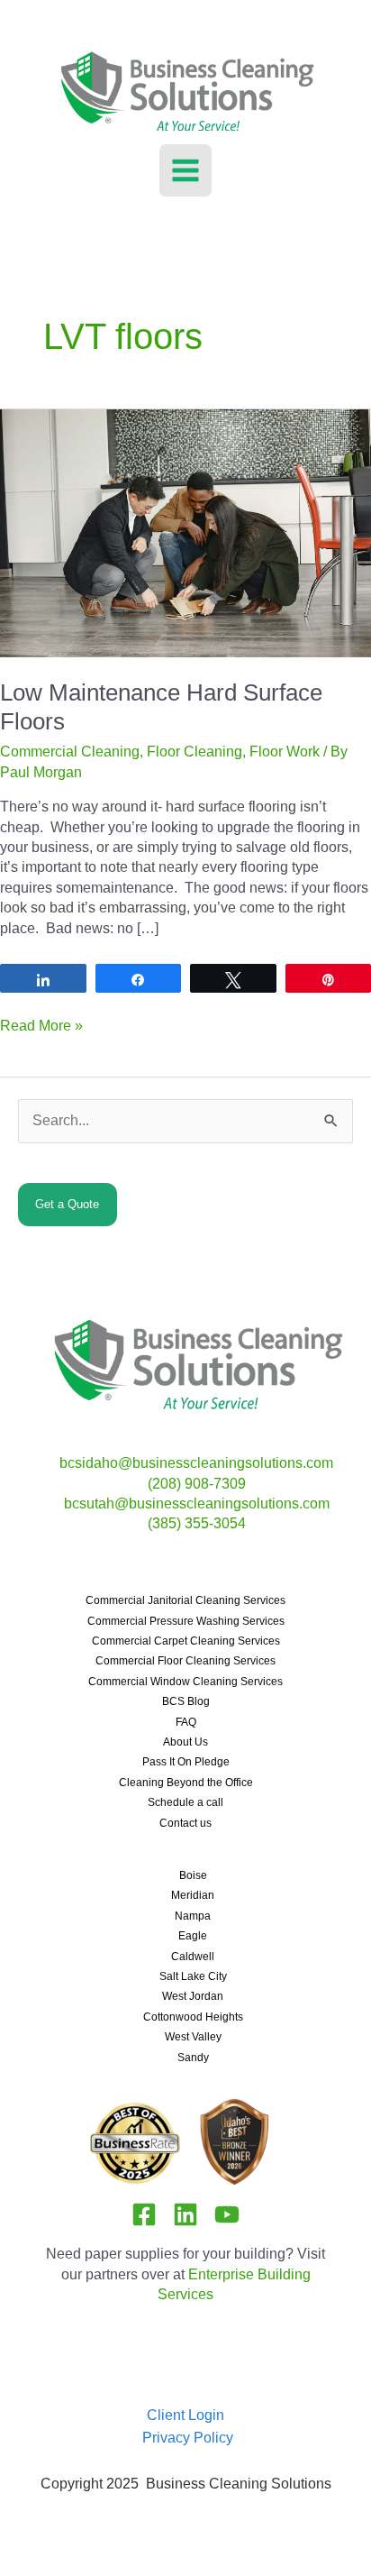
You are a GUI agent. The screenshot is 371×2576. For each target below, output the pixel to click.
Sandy (193, 2058)
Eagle (193, 1936)
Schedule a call (185, 1802)
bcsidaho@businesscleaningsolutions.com (196, 1463)
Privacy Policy (188, 2438)
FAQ (186, 1722)
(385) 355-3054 (197, 1523)
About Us (185, 1742)
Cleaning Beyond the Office (186, 1783)
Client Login (185, 2415)
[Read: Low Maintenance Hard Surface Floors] (185, 532)
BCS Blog (186, 1701)
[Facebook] (144, 2214)
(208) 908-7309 (197, 1484)
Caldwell (193, 1957)
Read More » (41, 1027)
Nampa (193, 1916)
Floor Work (285, 752)
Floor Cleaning (195, 752)
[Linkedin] (185, 2214)
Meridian (193, 1895)
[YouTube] (227, 2214)
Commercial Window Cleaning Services (185, 1682)
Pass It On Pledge (186, 1762)
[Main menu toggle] (185, 170)
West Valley (193, 2037)
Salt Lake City (193, 1976)
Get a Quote (67, 1204)
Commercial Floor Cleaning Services (185, 1661)
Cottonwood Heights (193, 2017)
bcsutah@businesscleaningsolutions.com (197, 1503)
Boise (193, 1875)
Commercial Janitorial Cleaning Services (185, 1600)
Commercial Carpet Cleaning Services (186, 1641)
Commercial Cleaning (70, 752)
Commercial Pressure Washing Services (186, 1621)
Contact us (185, 1823)
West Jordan (193, 1996)
